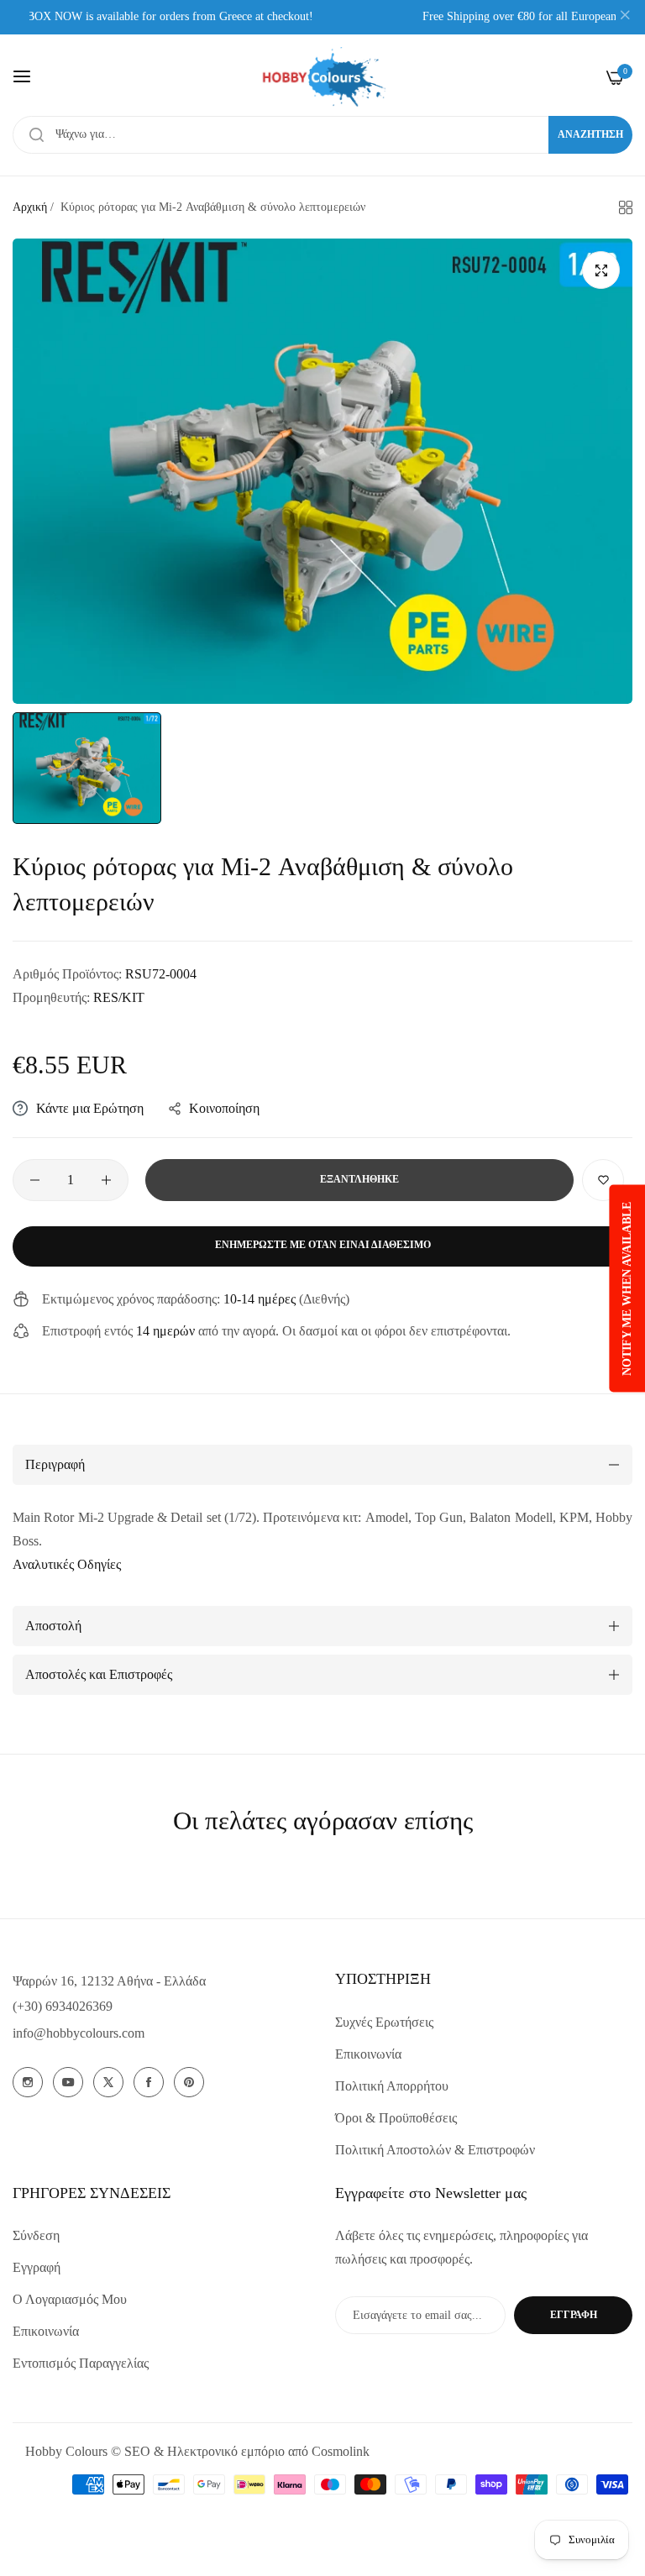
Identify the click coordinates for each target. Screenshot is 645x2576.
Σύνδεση (36, 2235)
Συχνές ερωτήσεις (384, 2022)
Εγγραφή (37, 2267)
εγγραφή (574, 2315)
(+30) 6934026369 (63, 2006)
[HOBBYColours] (322, 77)
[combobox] (322, 135)
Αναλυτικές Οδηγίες (67, 1564)
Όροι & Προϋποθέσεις (396, 2118)
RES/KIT (119, 997)
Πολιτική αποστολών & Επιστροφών (435, 2150)
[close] (625, 18)
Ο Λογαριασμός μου (70, 2299)
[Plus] (106, 1180)
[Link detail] (28, 2082)
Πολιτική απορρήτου (392, 2086)
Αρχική (30, 207)
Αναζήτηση (590, 134)
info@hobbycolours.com (79, 2033)
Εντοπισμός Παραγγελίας (81, 2363)
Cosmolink (341, 2451)
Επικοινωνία (368, 2054)
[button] (603, 1180)
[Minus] (35, 1180)
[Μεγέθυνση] (601, 270)
